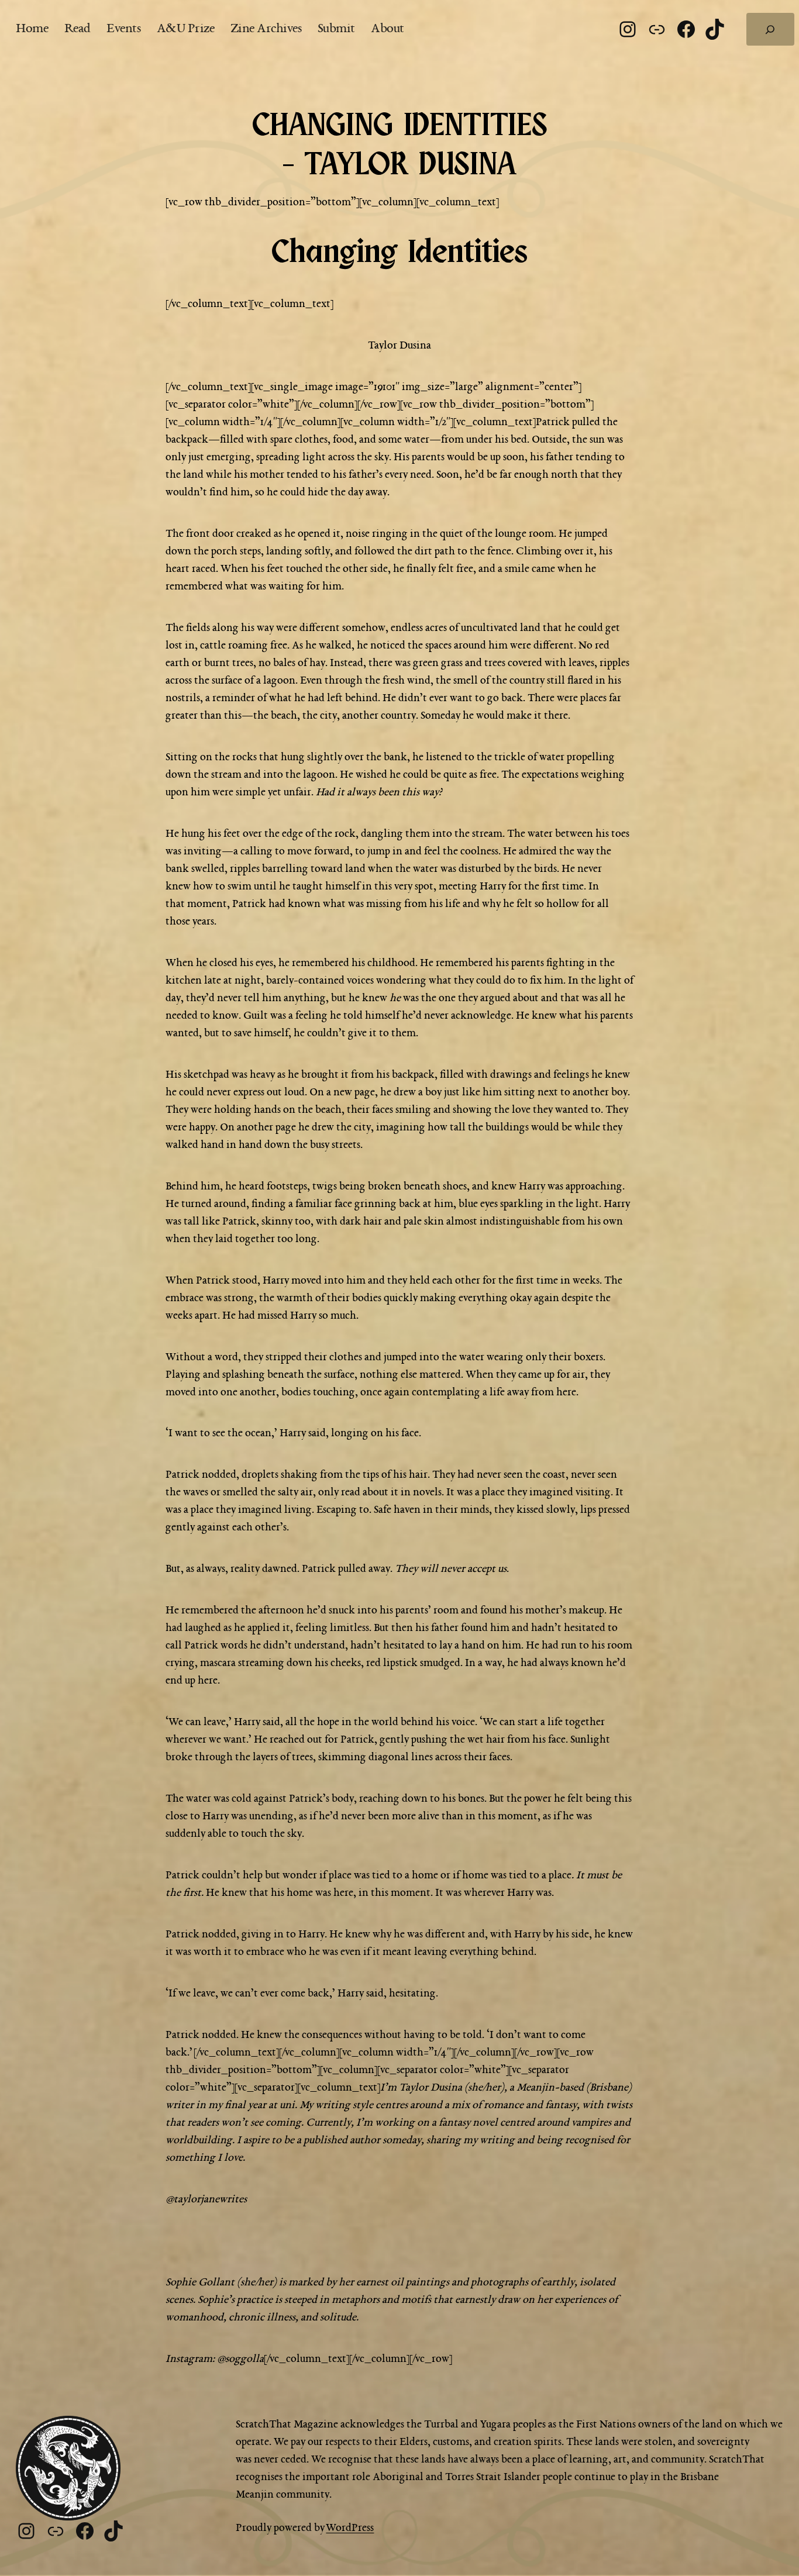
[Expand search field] (770, 29)
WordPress (350, 2528)
